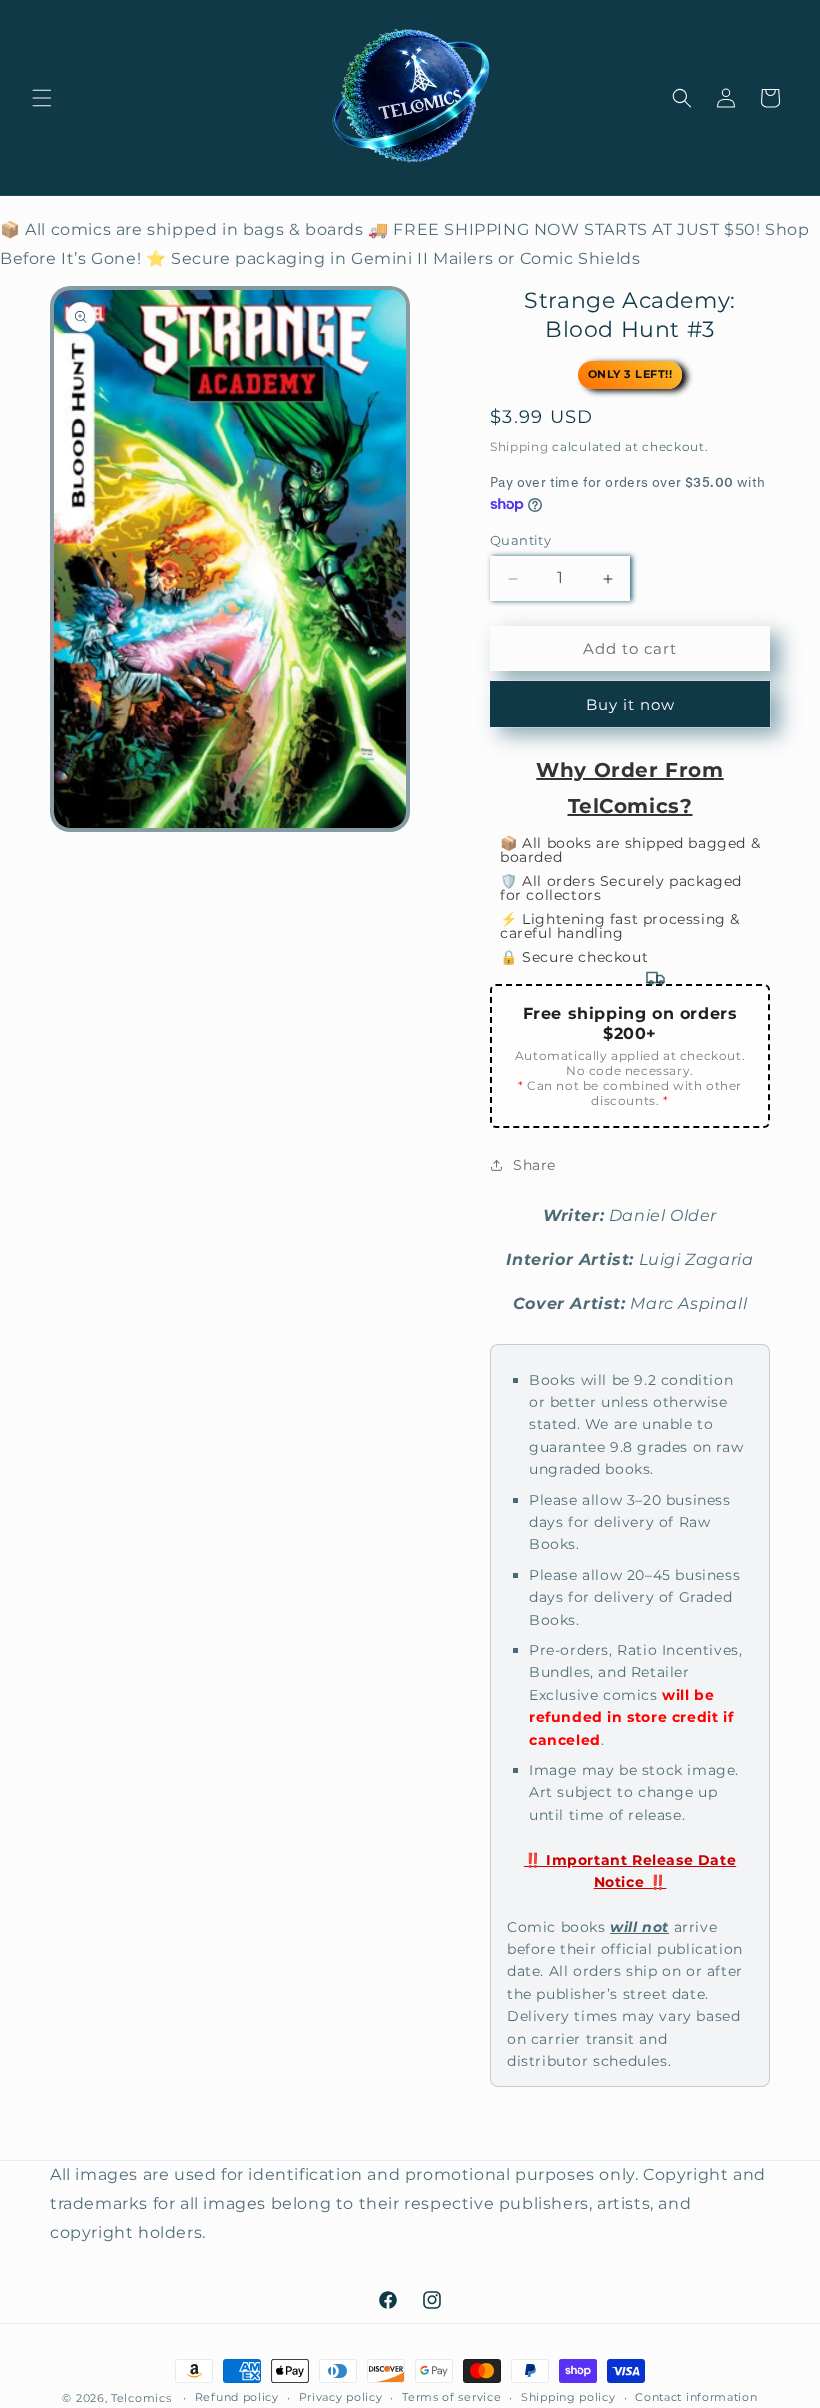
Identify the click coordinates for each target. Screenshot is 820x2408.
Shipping (519, 446)
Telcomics (141, 2398)
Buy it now (630, 704)
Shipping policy (568, 2397)
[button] (42, 98)
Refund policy (237, 2397)
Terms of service (451, 2397)
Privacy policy (341, 2397)
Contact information (696, 2397)
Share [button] (534, 1165)
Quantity (520, 540)
